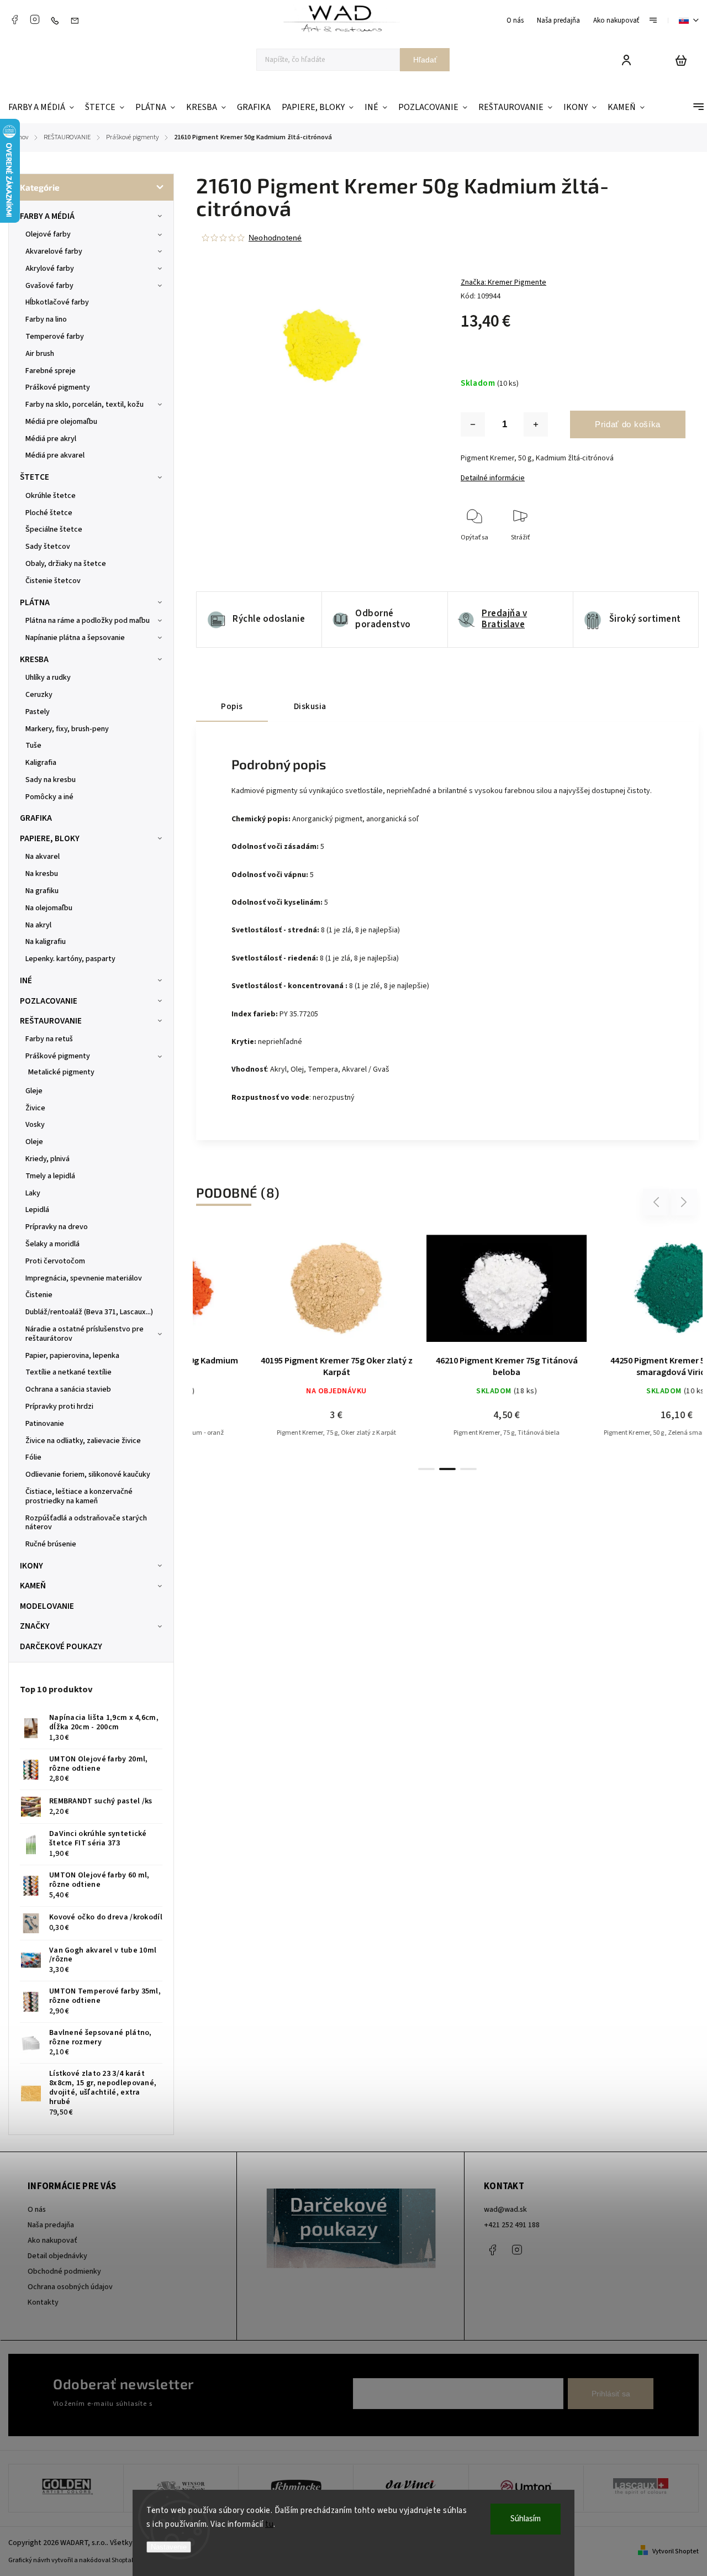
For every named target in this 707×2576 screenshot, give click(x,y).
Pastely (38, 712)
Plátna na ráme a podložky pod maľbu (88, 621)
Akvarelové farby (54, 251)
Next (684, 1202)
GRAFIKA (36, 818)
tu (269, 2524)
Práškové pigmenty (58, 387)
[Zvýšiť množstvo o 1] (536, 424)
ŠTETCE (35, 477)
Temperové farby (55, 337)
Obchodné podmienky (64, 2271)
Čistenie (39, 1295)
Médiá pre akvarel (55, 455)
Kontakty (43, 2302)
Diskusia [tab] (310, 706)
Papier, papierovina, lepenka (72, 1356)
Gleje (34, 1091)
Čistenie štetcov (53, 581)
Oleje (34, 1142)
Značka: (503, 282)
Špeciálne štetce (54, 529)
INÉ (26, 980)
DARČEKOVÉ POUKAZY (61, 1646)
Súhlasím (526, 2519)
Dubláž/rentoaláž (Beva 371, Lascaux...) (89, 1312)
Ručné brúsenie (51, 1544)
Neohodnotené (275, 238)
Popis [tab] (232, 706)
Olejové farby (48, 234)
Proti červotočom (55, 1261)
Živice (35, 1108)
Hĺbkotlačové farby (57, 302)
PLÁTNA (35, 602)
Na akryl (38, 925)
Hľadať (425, 60)
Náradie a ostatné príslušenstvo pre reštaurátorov (85, 1334)
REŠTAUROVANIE (51, 1021)
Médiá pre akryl (51, 439)
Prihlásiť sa (611, 2394)
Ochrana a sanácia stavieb (68, 1389)
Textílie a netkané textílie (68, 1372)
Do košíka (421, 1294)
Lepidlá (37, 1210)
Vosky (35, 1125)
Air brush (40, 354)
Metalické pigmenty (61, 1072)
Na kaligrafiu (46, 942)
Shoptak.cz (127, 2560)
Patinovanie (45, 1424)
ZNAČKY (35, 1626)
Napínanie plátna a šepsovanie (75, 638)
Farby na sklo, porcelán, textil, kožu (85, 405)
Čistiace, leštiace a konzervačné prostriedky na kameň (79, 1496)
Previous (658, 1202)
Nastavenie (169, 2547)
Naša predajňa (558, 20)
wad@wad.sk (505, 2210)
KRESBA (34, 659)
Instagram (35, 19)
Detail (278, 1294)
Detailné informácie (493, 478)
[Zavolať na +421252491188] (57, 20)
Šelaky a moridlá (52, 1244)
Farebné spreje (51, 371)
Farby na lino (46, 319)
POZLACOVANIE (49, 1001)
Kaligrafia (41, 763)
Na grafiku (42, 891)
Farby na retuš (49, 1039)
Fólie (33, 1457)
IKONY (31, 1566)
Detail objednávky (57, 2256)
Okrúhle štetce (51, 496)
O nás (515, 20)
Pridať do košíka (628, 424)
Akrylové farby (50, 269)
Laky (33, 1193)
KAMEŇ (33, 1586)
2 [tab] (447, 1469)
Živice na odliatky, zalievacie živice (83, 1441)
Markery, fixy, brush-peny (67, 729)
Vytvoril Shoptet (676, 2551)
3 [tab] (468, 1469)
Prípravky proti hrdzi (59, 1407)
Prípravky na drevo (57, 1227)
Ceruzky (39, 695)
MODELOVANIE (47, 1606)
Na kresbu (42, 874)
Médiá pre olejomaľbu (61, 422)
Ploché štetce (49, 513)
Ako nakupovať (616, 20)
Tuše (33, 746)
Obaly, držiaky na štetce (66, 564)
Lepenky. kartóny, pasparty (70, 959)
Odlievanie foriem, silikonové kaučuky (88, 1475)
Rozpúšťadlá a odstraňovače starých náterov (86, 1523)
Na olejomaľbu (49, 908)
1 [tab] (426, 1469)
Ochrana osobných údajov (70, 2287)
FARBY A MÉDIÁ (47, 216)
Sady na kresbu (51, 780)
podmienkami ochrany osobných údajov (217, 2404)
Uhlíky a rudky (48, 678)
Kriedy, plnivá (48, 1159)
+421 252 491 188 (512, 2225)
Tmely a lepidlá (50, 1176)
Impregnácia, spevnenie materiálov (84, 1278)
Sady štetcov (48, 547)
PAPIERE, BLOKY (50, 838)
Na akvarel (43, 857)
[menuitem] (44, 107)
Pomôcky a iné (49, 797)
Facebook (14, 19)
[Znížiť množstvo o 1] (473, 424)
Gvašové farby (49, 286)
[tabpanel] (278, 1343)
